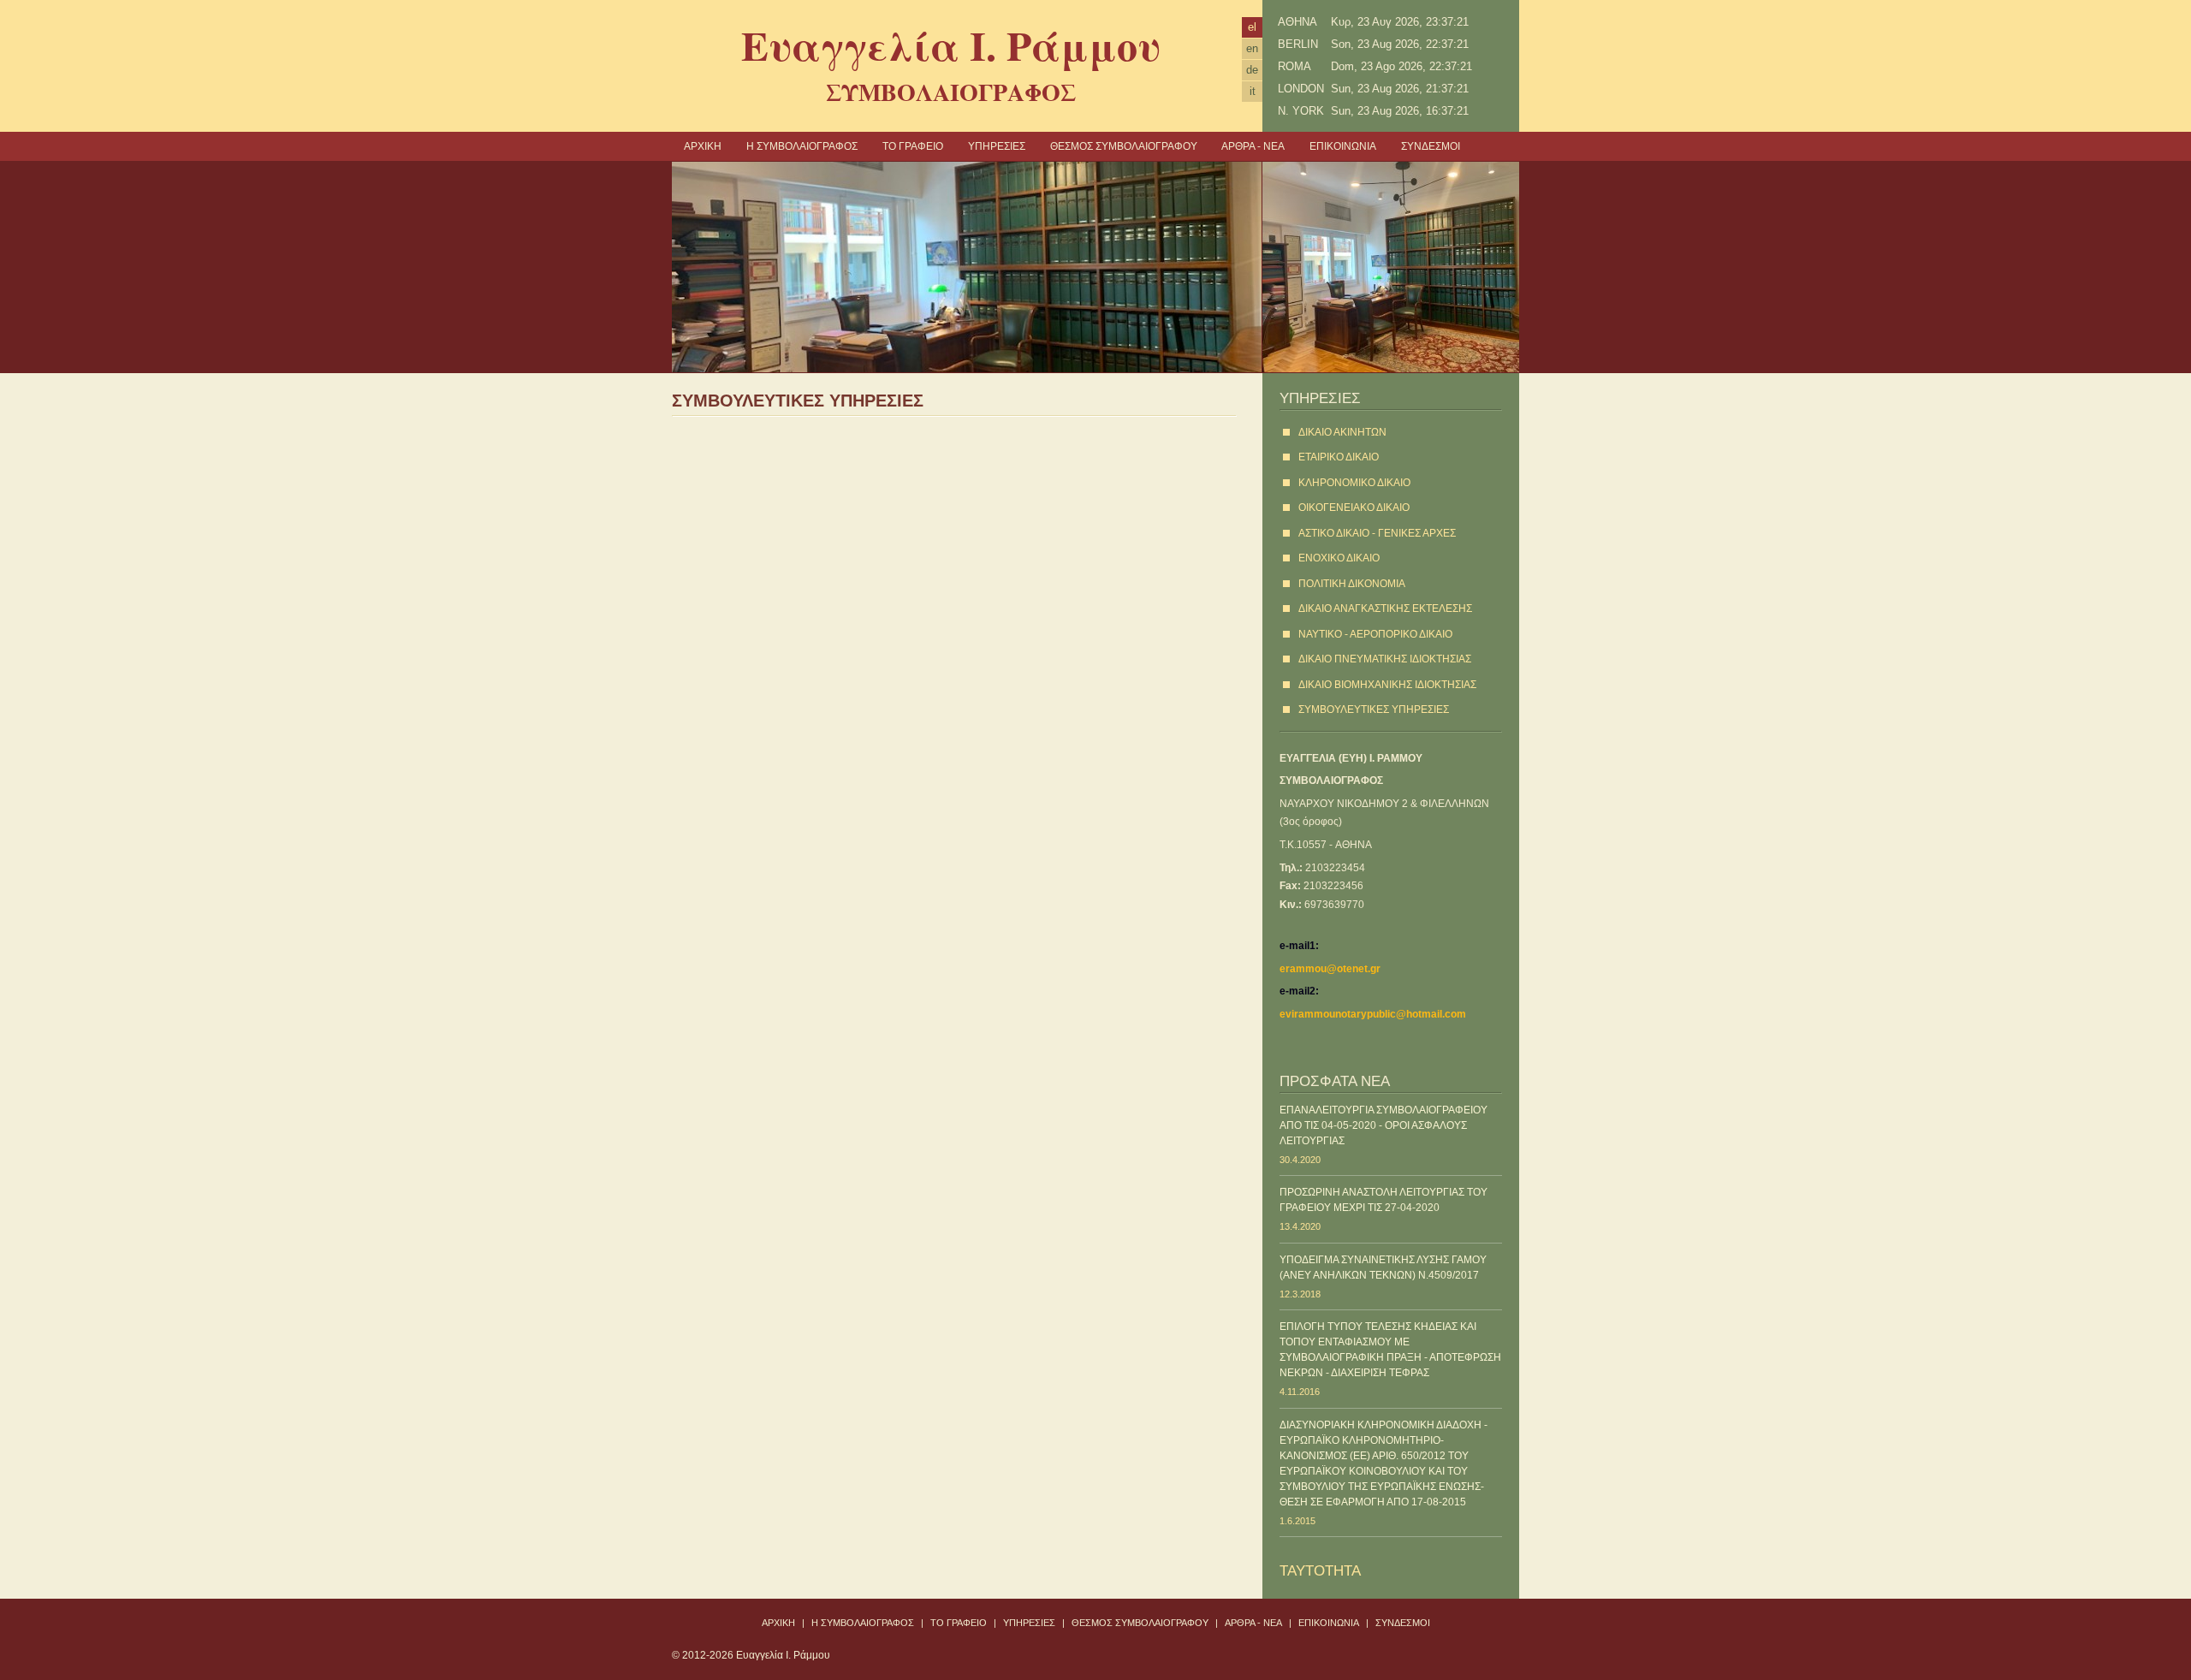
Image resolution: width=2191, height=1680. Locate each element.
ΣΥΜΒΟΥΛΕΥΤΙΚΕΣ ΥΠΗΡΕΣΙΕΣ (1374, 709)
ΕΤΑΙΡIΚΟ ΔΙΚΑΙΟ (1339, 457)
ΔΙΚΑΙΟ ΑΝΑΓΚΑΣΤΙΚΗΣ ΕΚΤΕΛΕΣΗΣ (1385, 608)
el (1252, 27)
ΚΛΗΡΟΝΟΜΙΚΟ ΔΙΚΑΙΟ (1354, 483)
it (1253, 91)
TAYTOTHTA (1320, 1571)
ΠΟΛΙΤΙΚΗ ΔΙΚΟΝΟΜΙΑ (1352, 584)
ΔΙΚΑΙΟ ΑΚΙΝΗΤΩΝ (1342, 432)
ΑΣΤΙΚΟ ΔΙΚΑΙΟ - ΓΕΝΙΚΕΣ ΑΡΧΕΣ (1377, 533)
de (1252, 70)
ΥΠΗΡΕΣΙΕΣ (997, 146)
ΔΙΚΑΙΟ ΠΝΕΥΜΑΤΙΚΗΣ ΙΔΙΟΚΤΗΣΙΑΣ (1385, 659)
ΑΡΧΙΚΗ (703, 146)
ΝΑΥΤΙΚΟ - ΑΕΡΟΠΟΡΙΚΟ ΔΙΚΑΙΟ (1375, 634)
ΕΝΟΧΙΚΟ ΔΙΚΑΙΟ (1339, 558)
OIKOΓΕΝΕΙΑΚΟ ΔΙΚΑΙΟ (1354, 508)
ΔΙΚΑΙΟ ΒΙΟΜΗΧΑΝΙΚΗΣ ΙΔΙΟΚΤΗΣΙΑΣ (1387, 685)
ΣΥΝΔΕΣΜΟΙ (1431, 146)
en (1252, 48)
